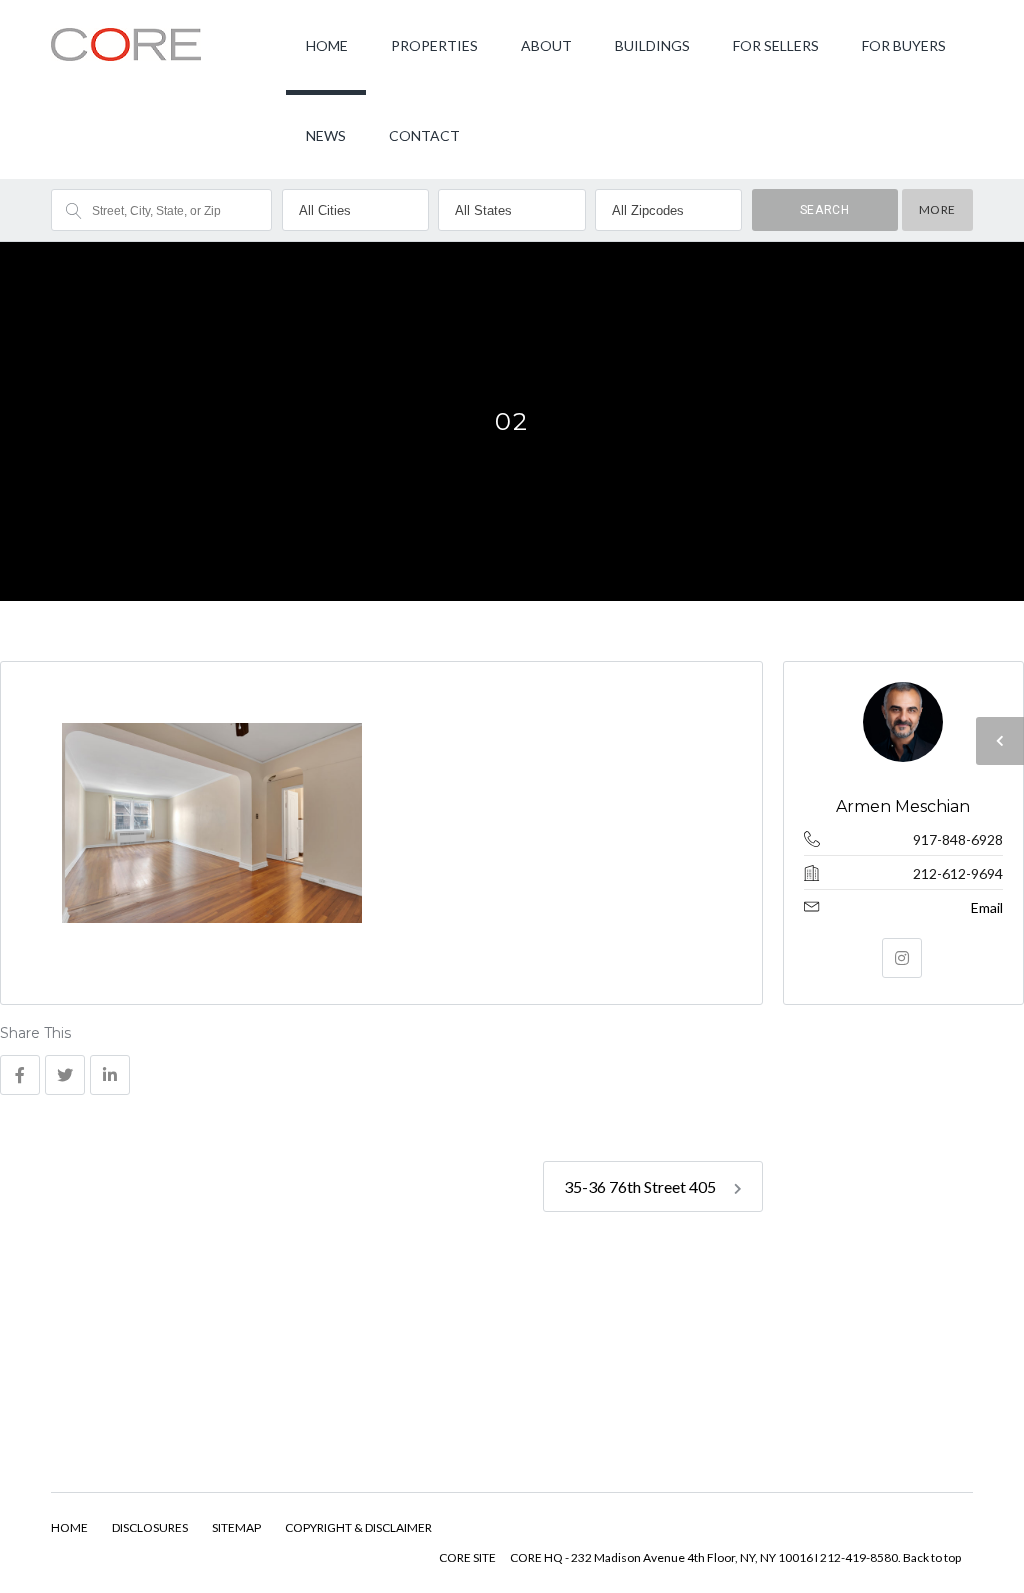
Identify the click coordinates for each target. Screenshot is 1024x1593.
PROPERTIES (434, 45)
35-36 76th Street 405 (641, 1186)
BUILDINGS (652, 45)
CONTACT (424, 135)
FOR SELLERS (776, 45)
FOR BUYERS (904, 45)
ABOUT (546, 45)
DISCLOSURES (150, 1527)
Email (987, 907)
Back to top (932, 1557)
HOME (327, 45)
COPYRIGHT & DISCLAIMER (358, 1527)
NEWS (326, 135)
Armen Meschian (904, 806)
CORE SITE (467, 1557)
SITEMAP (236, 1527)
